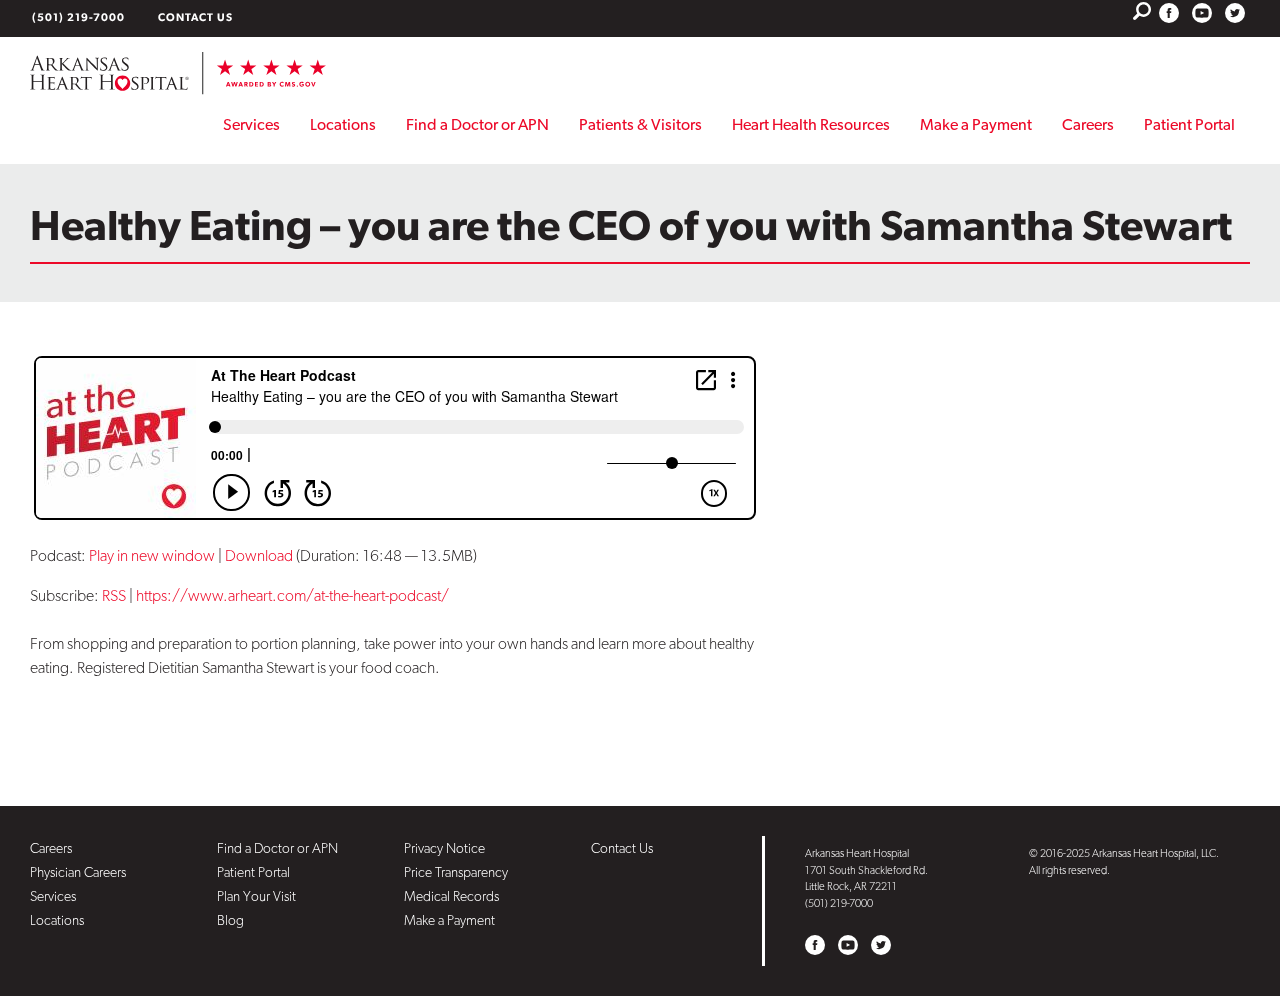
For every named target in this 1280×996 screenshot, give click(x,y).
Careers (1088, 124)
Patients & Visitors (640, 124)
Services (251, 124)
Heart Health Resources (811, 124)
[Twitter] (1235, 13)
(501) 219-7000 (78, 17)
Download (259, 555)
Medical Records (451, 896)
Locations (343, 124)
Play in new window (152, 555)
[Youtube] (1202, 13)
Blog (230, 920)
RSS (114, 595)
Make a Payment (976, 124)
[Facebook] (1169, 13)
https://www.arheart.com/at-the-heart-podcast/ (292, 595)
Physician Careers (78, 872)
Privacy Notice (444, 848)
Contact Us (195, 17)
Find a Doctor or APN (477, 124)
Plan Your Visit (256, 896)
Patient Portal (1189, 124)
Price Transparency (456, 872)
